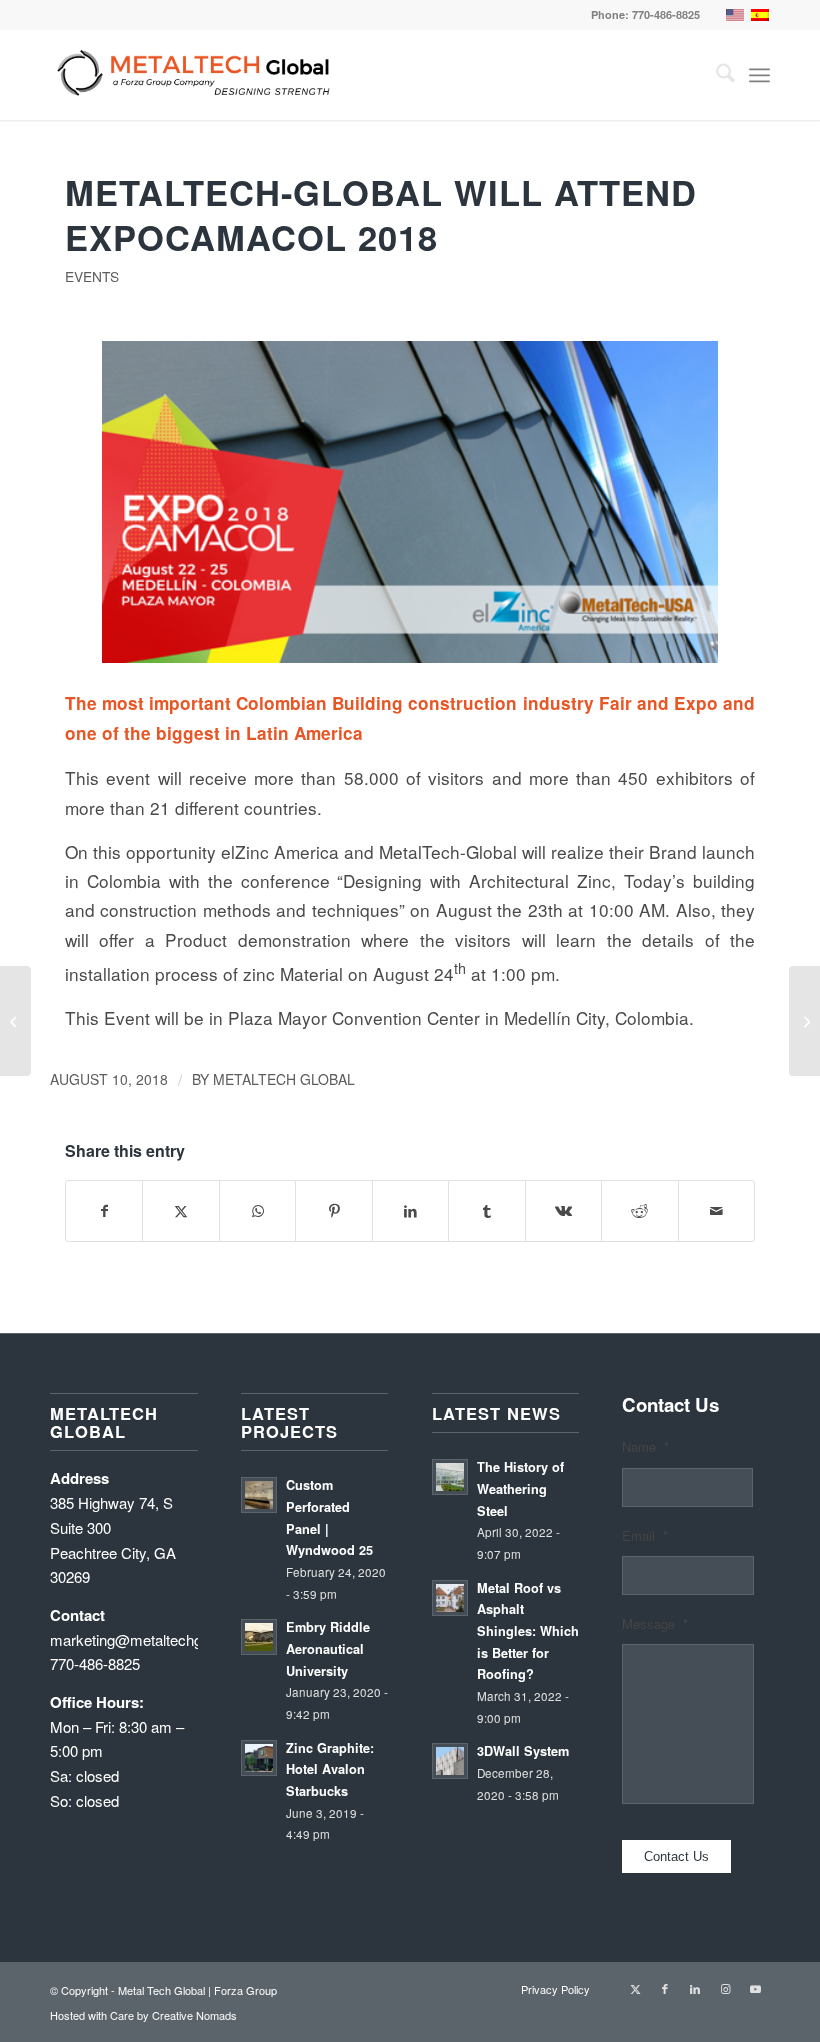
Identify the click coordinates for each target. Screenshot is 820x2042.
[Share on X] (180, 1211)
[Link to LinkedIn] (695, 1988)
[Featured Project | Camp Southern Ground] (15, 1021)
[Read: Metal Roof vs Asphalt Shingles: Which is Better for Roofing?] (450, 1598)
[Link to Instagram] (725, 1988)
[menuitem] (715, 75)
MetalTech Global (284, 1079)
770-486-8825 (666, 14)
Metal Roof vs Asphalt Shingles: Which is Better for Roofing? (528, 1631)
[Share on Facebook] (104, 1211)
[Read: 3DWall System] (450, 1761)
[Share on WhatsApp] (257, 1211)
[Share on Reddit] (639, 1211)
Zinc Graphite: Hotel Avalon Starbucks (330, 1769)
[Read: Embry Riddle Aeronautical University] (259, 1637)
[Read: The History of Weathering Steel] (450, 1477)
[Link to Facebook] (665, 1988)
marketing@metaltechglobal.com (157, 1639)
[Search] (715, 75)
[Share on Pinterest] (333, 1211)
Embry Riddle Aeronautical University (328, 1648)
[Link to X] (635, 1988)
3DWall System (523, 1751)
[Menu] (759, 75)
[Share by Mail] (717, 1211)
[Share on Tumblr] (486, 1211)
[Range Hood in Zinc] (804, 1021)
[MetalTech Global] (360, 75)
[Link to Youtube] (755, 1988)
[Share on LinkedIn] (410, 1211)
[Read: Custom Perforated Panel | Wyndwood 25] (259, 1495)
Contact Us (676, 1856)
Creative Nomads (194, 2015)
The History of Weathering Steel (520, 1488)
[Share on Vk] (563, 1211)
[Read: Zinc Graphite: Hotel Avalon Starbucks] (259, 1758)
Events (92, 276)
